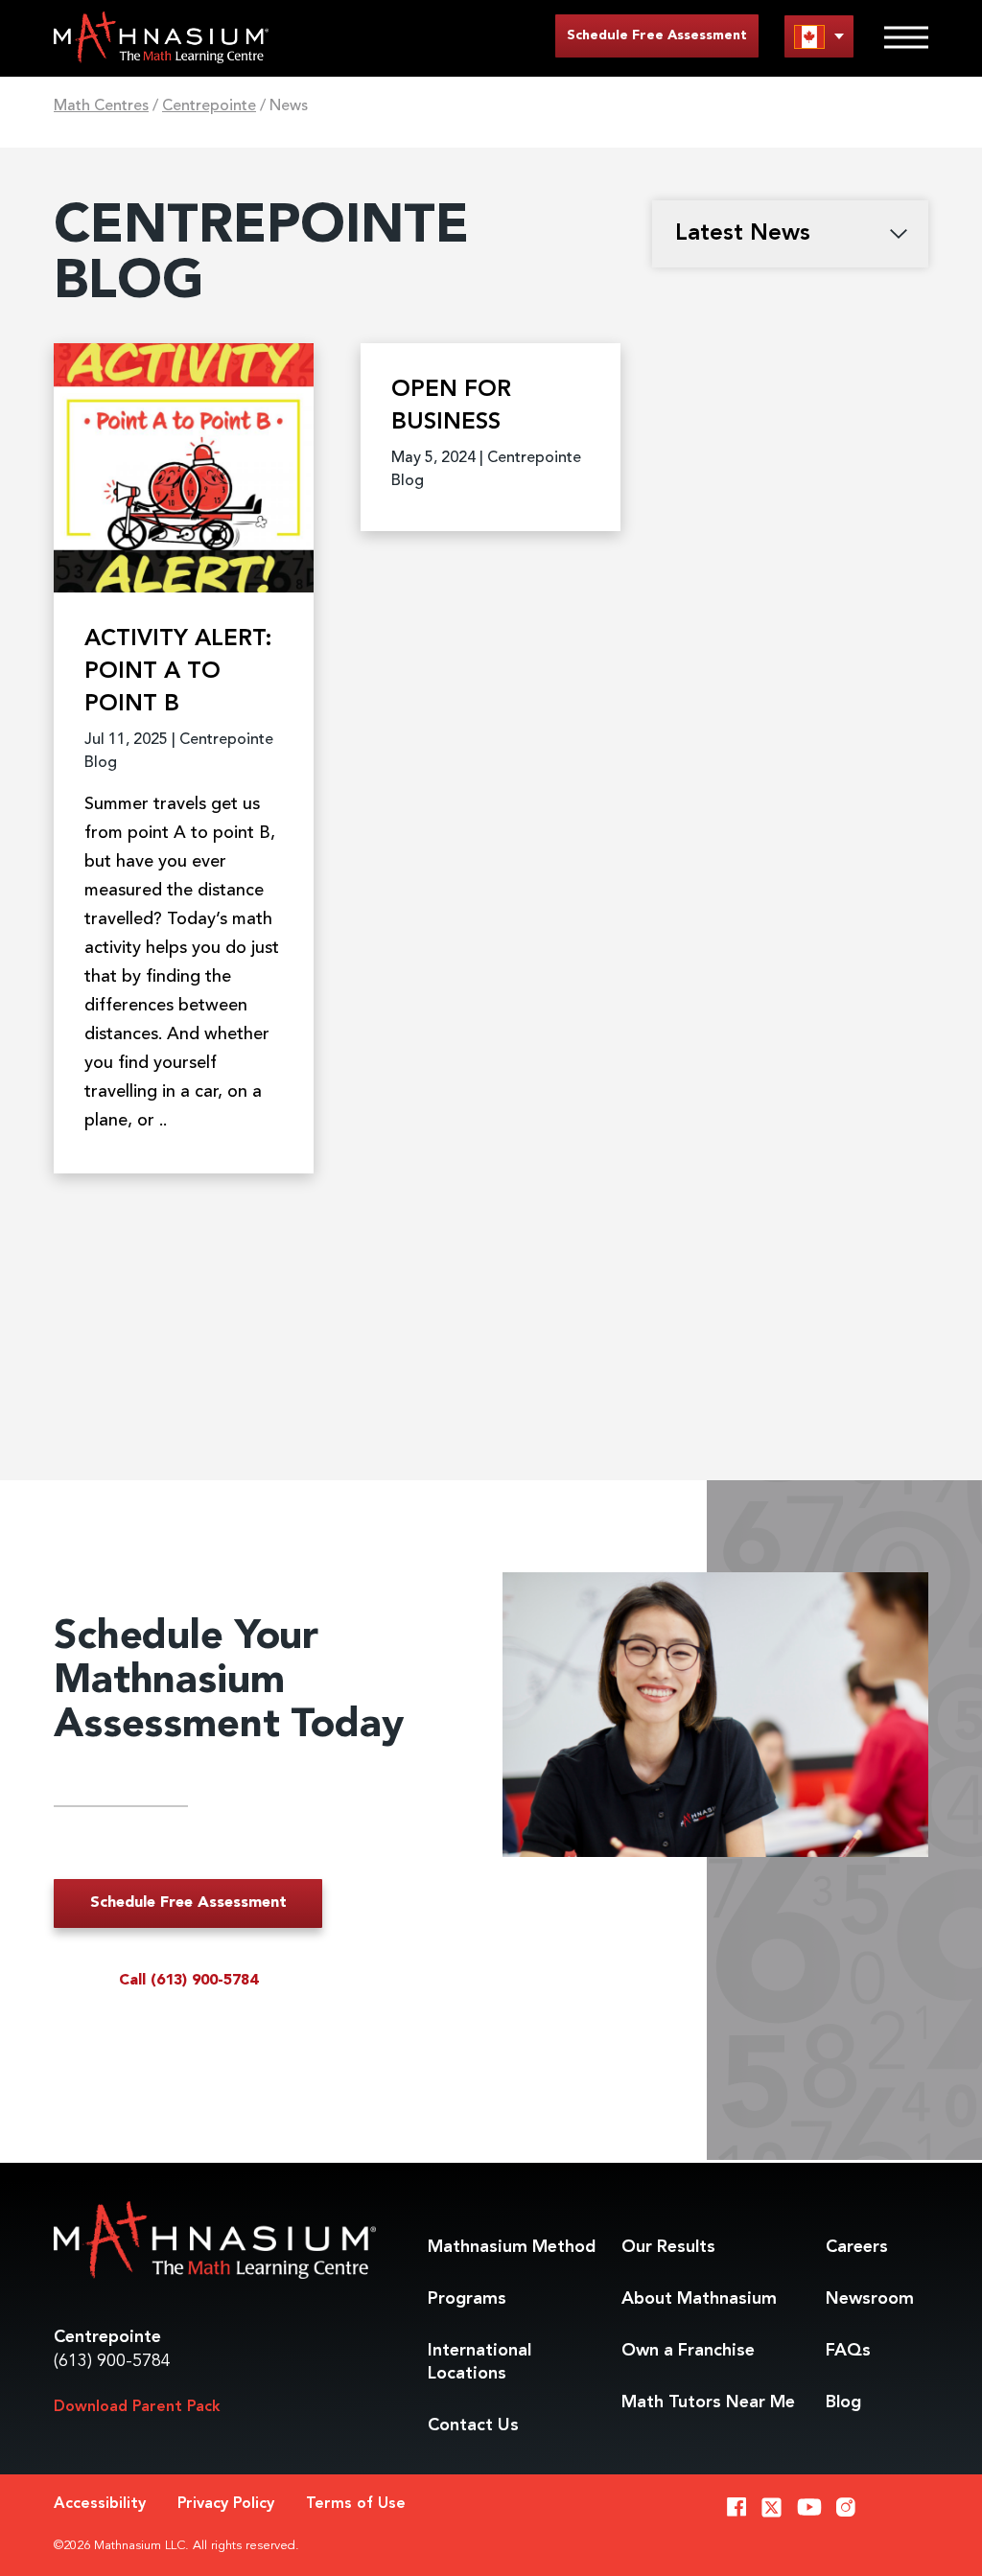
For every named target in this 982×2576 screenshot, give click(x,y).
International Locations (479, 2362)
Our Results (668, 2247)
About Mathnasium (699, 2299)
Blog (843, 2402)
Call (188, 1981)
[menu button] (819, 36)
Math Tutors (708, 2402)
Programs (467, 2299)
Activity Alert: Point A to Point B (178, 672)
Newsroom (870, 2299)
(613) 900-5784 (112, 2361)
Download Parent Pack (137, 2407)
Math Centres (101, 106)
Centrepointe (209, 106)
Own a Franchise (688, 2351)
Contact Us (473, 2425)
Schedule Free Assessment (657, 35)
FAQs (848, 2351)
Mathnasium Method (512, 2247)
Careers (857, 2247)
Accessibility (100, 2504)
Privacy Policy (226, 2504)
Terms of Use (356, 2504)
